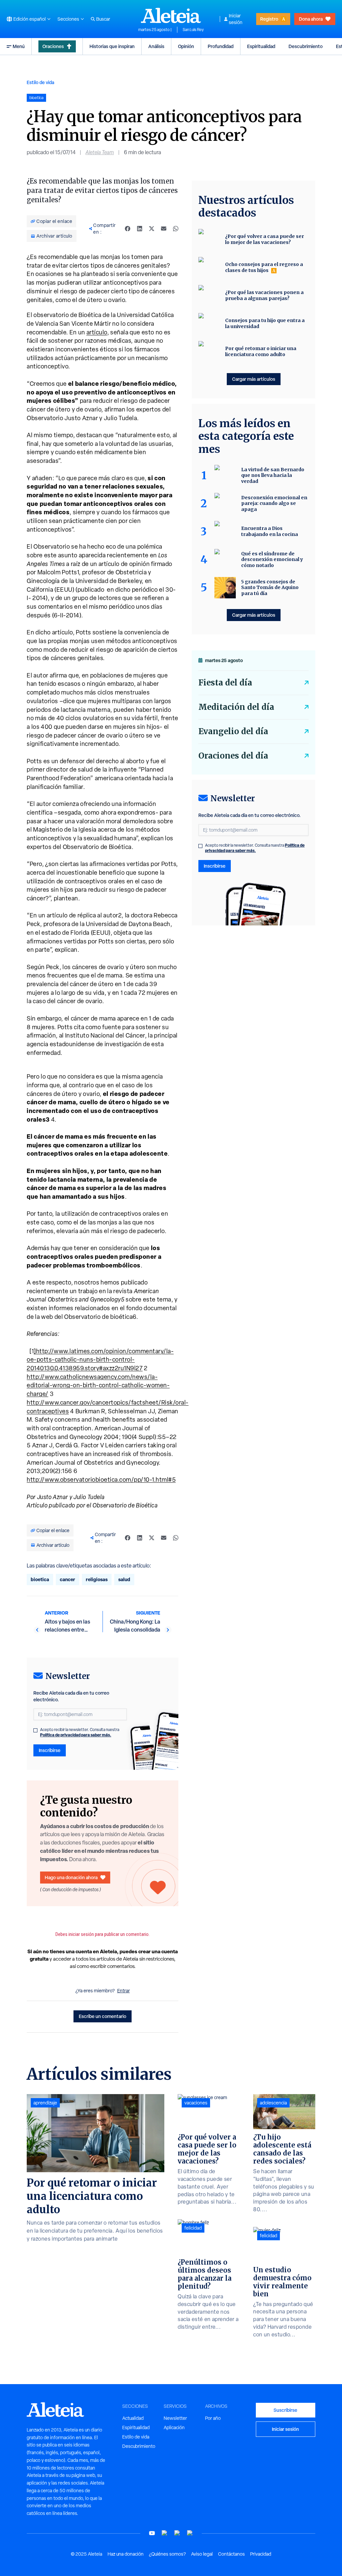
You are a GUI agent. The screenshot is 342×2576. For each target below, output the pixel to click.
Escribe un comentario (103, 2016)
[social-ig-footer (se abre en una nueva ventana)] (190, 2533)
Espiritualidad (261, 46)
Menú (19, 46)
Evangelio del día (233, 731)
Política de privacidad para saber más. (76, 1735)
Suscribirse (285, 2410)
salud (124, 1579)
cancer (67, 1579)
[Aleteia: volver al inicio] (171, 15)
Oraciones (53, 46)
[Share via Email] (164, 229)
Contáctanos (231, 2554)
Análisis (156, 46)
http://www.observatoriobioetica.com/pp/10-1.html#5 (101, 1480)
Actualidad (133, 2418)
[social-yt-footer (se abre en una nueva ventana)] (152, 2533)
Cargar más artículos (254, 379)
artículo (97, 332)
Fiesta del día (225, 683)
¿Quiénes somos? (167, 2554)
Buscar (103, 19)
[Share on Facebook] (128, 229)
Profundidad (221, 46)
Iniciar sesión (236, 19)
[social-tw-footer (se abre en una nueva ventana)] (177, 2533)
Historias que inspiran (112, 46)
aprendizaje (45, 2103)
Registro (269, 19)
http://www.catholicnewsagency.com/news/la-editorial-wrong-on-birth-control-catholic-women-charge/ (98, 1385)
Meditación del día (236, 707)
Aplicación (174, 2427)
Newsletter (175, 2418)
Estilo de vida (40, 82)
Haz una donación (126, 2554)
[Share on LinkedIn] (140, 229)
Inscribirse (50, 1750)
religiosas (97, 1579)
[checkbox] (35, 1730)
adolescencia (273, 2103)
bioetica (40, 1579)
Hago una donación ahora (71, 1877)
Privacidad (261, 2554)
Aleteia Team (100, 152)
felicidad (193, 2228)
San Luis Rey (193, 30)
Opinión (186, 46)
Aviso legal (202, 2554)
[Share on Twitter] (152, 229)
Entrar (124, 1991)
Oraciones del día (233, 756)
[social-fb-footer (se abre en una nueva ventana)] (165, 2533)
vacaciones (196, 2103)
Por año (213, 2418)
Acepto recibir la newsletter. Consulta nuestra (80, 1732)
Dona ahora (311, 19)
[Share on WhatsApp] (176, 229)
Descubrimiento (306, 46)
